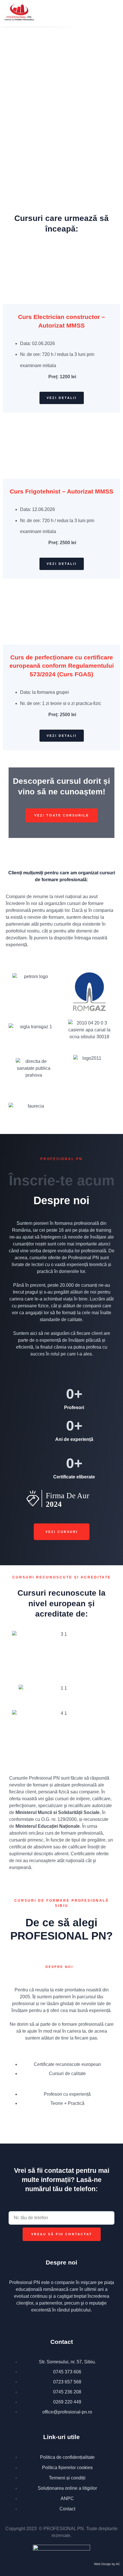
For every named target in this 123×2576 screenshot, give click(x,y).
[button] (105, 13)
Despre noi (59, 1967)
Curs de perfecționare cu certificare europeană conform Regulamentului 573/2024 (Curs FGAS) (62, 666)
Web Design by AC (107, 2564)
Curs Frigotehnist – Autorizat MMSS (61, 491)
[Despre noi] (49, 1959)
